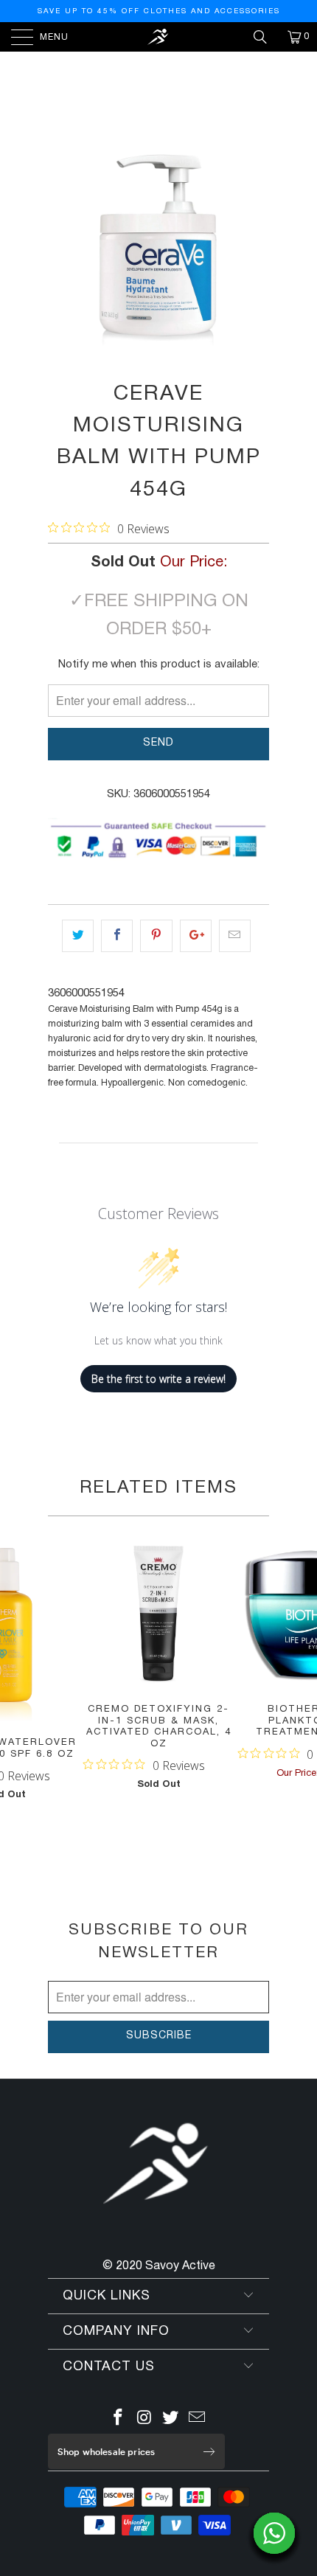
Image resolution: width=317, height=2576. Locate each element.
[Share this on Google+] (196, 936)
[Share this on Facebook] (117, 936)
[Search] (265, 37)
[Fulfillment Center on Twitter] (171, 2420)
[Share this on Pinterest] (156, 936)
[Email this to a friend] (235, 936)
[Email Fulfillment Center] (198, 2420)
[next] (255, 246)
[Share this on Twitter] (78, 936)
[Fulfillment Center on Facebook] (119, 2420)
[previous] (62, 246)
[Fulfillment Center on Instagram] (144, 2420)
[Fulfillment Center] (159, 37)
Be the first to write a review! (158, 1379)
